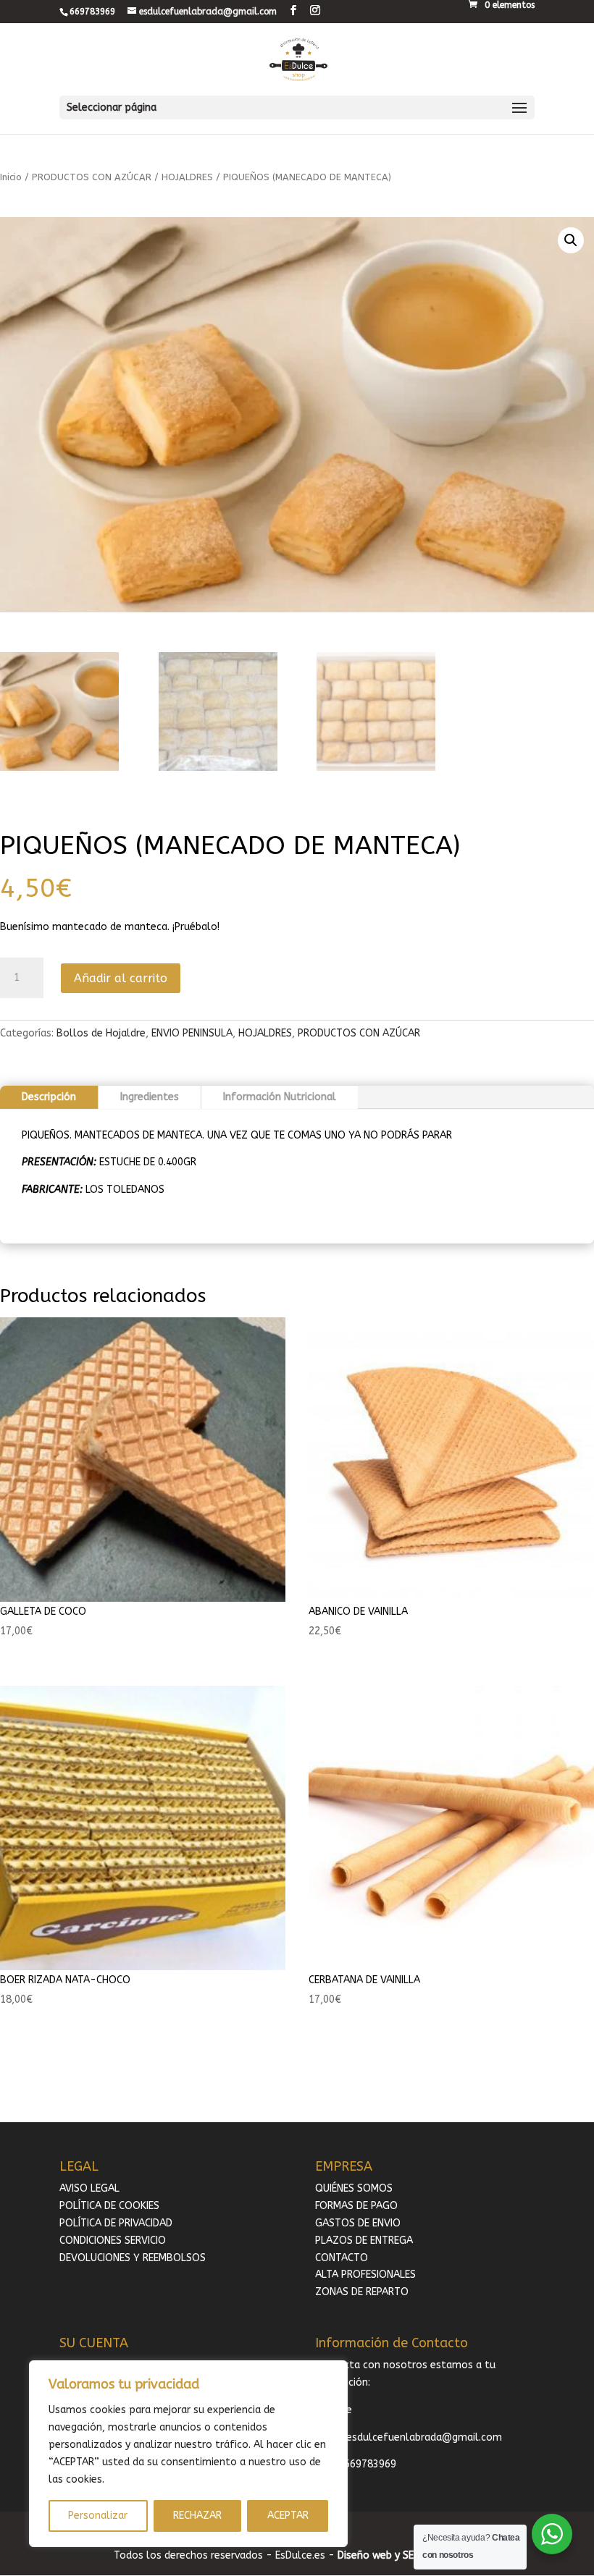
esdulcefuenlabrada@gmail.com (424, 2437)
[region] (188, 2454)
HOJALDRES (187, 177)
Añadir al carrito (121, 978)
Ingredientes (150, 1097)
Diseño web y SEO (380, 2555)
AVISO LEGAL (89, 2188)
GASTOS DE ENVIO (358, 2223)
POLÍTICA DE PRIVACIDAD (116, 2223)
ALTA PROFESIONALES (365, 2275)
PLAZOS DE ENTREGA (364, 2241)
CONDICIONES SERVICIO (113, 2241)
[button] (571, 240)
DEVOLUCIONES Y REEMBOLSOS (133, 2258)
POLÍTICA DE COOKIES (109, 2206)
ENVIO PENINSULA (192, 1033)
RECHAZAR (197, 2516)
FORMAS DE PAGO (356, 2206)
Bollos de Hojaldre (101, 1033)
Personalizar (98, 2516)
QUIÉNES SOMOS (354, 2188)
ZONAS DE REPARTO (362, 2292)
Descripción (49, 1097)
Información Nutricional (280, 1097)
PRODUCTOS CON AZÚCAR (92, 177)
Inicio (11, 177)
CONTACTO (342, 2258)
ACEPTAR (288, 2516)
